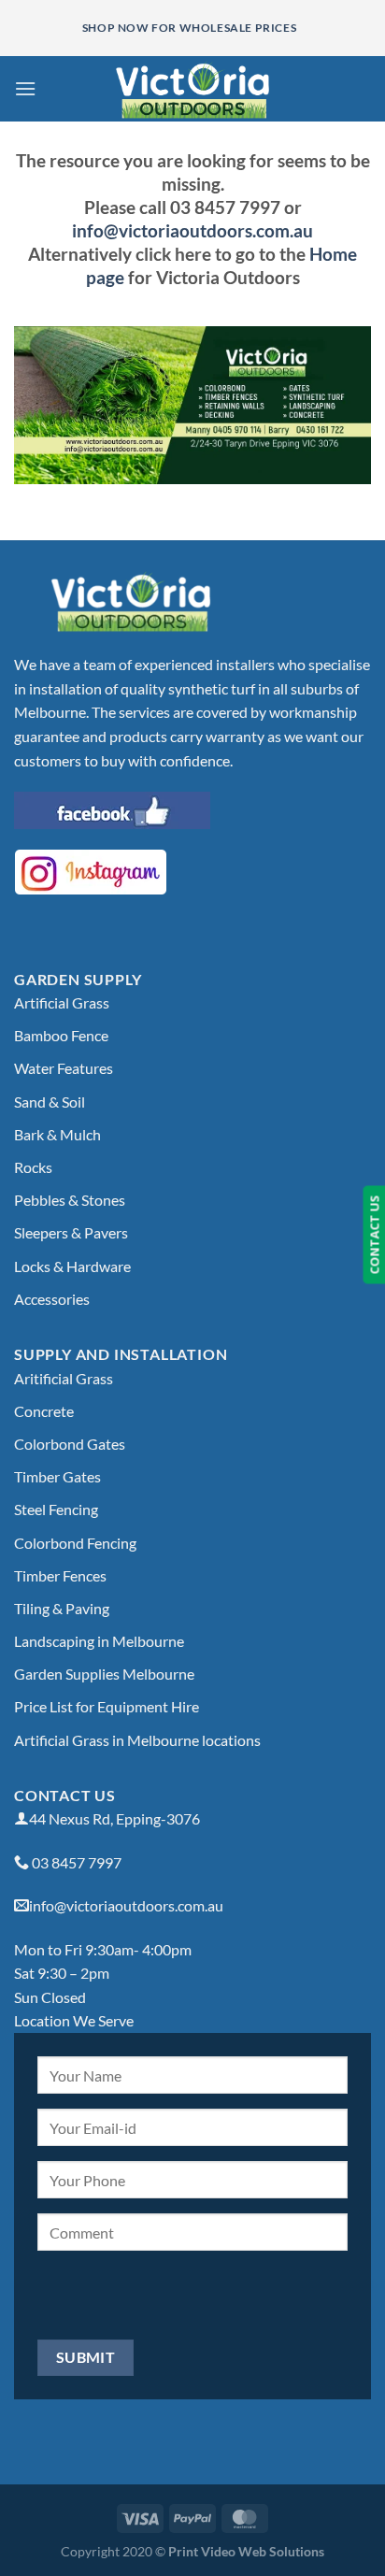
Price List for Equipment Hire (107, 1706)
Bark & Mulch (57, 1134)
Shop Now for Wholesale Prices (189, 28)
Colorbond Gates (70, 1444)
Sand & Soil (50, 1102)
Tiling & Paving (62, 1608)
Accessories (52, 1299)
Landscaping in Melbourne (99, 1641)
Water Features (64, 1068)
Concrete (44, 1411)
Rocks (33, 1167)
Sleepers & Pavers (71, 1232)
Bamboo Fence (61, 1035)
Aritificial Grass (64, 1378)
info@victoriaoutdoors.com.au (192, 230)
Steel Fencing (56, 1509)
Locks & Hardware (72, 1266)
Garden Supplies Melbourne (104, 1674)
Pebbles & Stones (70, 1200)
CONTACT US (374, 1235)
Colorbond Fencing (75, 1543)
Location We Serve (74, 2020)
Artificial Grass (62, 1002)
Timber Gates (57, 1476)
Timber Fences (60, 1575)
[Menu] (25, 88)
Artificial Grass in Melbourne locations (137, 1740)
